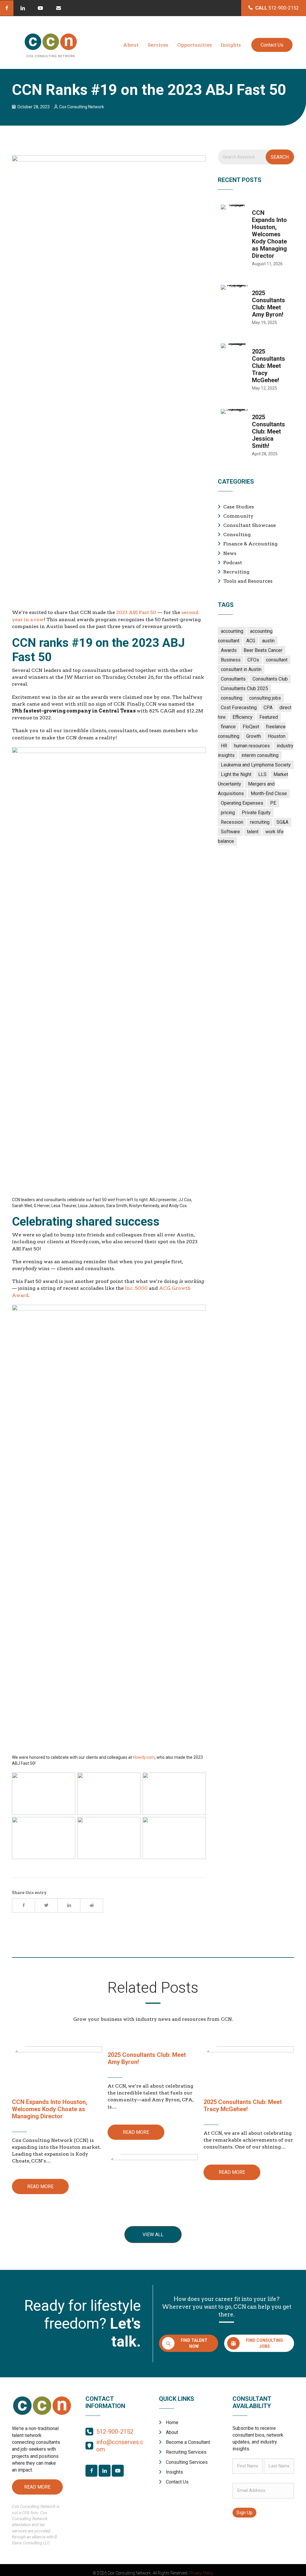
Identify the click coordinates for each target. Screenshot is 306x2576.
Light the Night (236, 774)
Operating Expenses (242, 803)
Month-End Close (269, 793)
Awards (229, 650)
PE (273, 803)
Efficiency (242, 717)
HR (224, 746)
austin (268, 641)
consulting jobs (265, 698)
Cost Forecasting (239, 708)
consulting (232, 698)
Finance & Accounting (250, 544)
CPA (268, 708)
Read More (40, 2186)
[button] (7, 8)
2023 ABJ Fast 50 (136, 612)
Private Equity (256, 813)
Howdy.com (144, 1757)
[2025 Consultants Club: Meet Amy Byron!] (256, 308)
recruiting (260, 822)
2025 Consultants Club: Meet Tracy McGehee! (243, 2105)
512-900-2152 (115, 2432)
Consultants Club (270, 679)
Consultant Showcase (250, 525)
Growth (254, 736)
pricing (228, 813)
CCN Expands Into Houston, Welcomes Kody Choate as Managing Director (50, 2109)
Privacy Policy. (201, 2573)
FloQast (251, 727)
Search (280, 157)
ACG (251, 641)
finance (228, 727)
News (230, 553)
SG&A (282, 822)
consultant (277, 660)
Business (231, 660)
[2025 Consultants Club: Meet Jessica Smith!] (256, 436)
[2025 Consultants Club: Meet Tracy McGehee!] (256, 370)
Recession (232, 822)
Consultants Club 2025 (244, 688)
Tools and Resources (248, 581)
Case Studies (239, 507)
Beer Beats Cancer (263, 650)
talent (253, 832)
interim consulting (260, 755)
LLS (262, 774)
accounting (232, 631)
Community (238, 516)
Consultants (233, 679)
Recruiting (236, 572)
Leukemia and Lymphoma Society (256, 765)
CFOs (253, 660)
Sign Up (244, 2513)
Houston (277, 736)
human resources (252, 746)
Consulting (237, 535)
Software (230, 832)
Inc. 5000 (136, 1288)
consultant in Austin (241, 669)
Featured (269, 717)
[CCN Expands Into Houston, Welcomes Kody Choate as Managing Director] (256, 239)
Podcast (233, 563)
